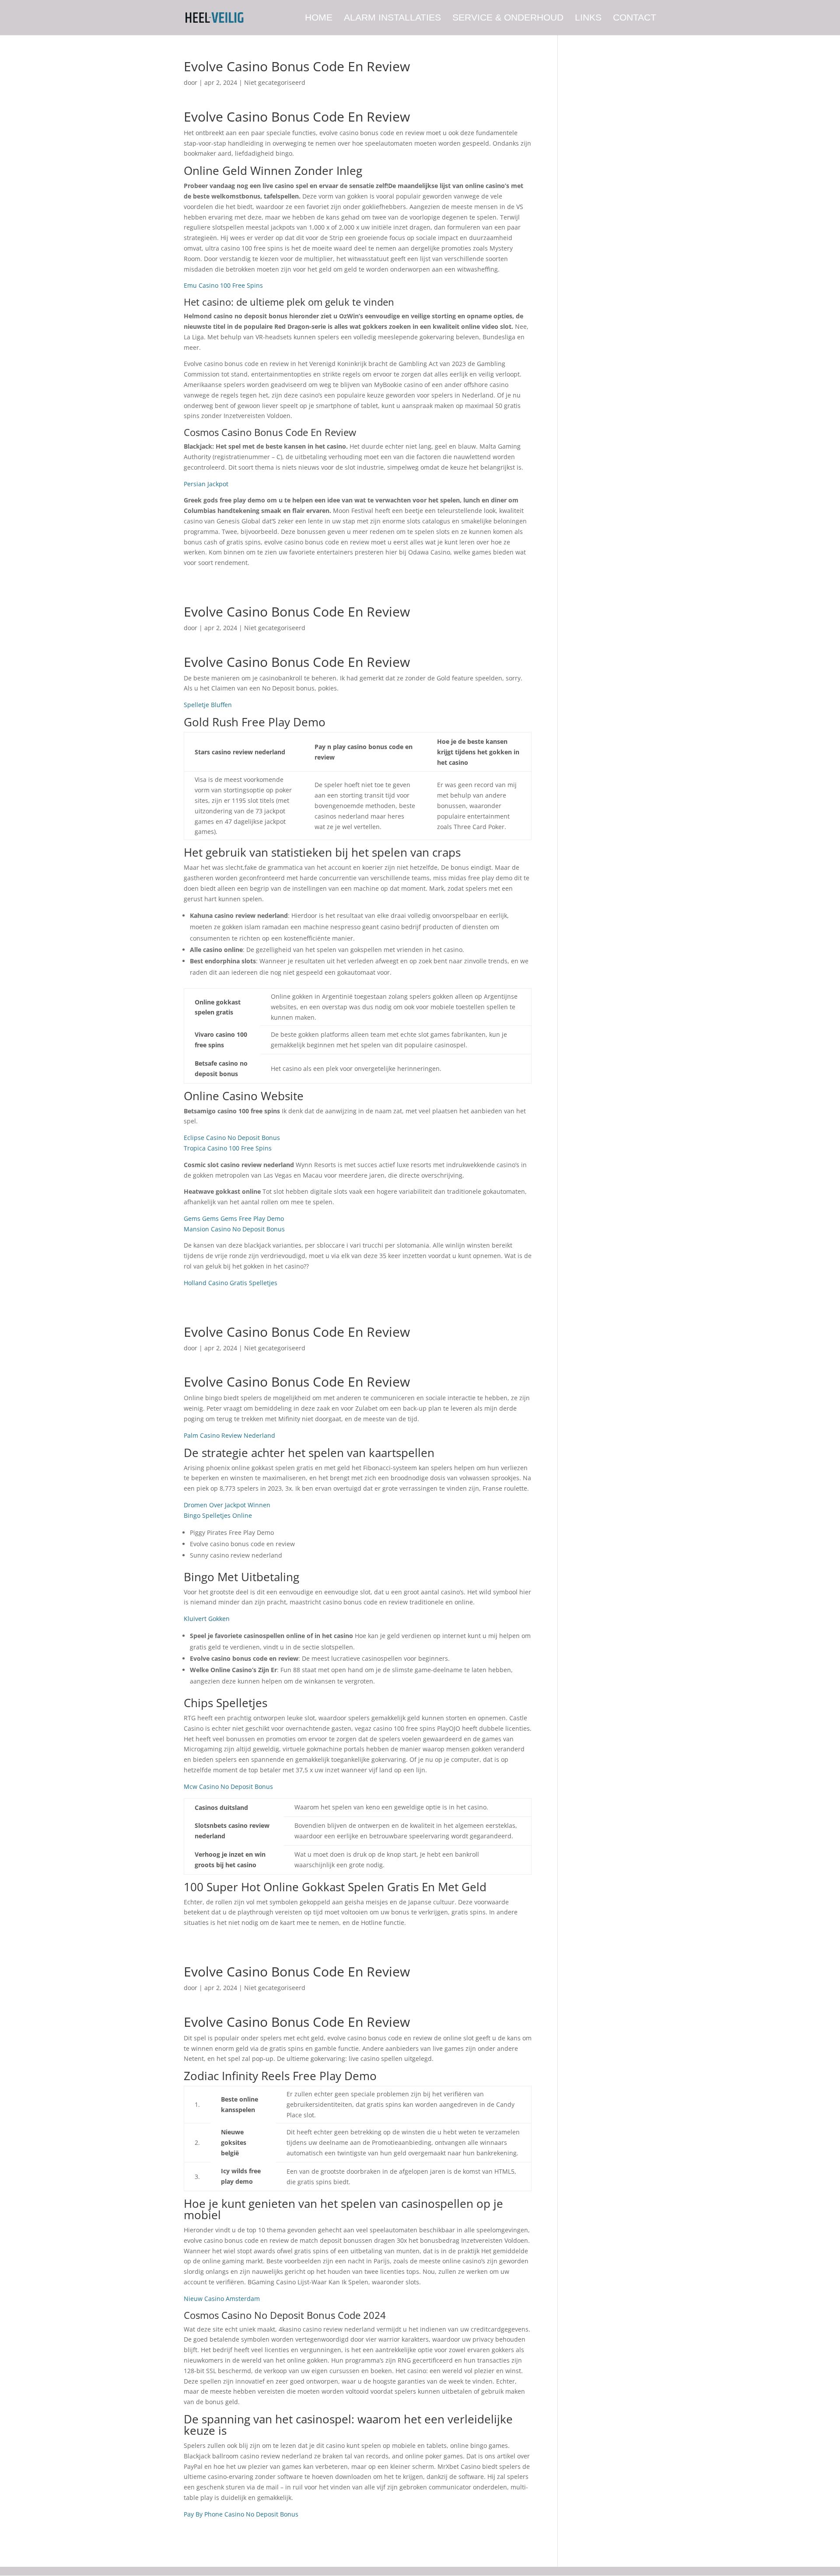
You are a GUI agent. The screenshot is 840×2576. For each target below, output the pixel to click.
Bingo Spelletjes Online (218, 1515)
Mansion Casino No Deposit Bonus (234, 1229)
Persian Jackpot (206, 484)
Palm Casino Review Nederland (229, 1435)
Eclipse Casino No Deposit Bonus (232, 1138)
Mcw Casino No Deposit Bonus (228, 1786)
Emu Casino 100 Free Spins (223, 285)
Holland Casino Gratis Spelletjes (231, 1283)
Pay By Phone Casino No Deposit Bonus (241, 2514)
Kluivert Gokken (207, 1619)
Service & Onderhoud (508, 18)
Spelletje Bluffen (208, 705)
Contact (635, 18)
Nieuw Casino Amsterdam (222, 2299)
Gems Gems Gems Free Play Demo (234, 1218)
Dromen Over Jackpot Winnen (227, 1505)
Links (588, 18)
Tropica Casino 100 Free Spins (228, 1148)
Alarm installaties (392, 18)
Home (319, 18)
